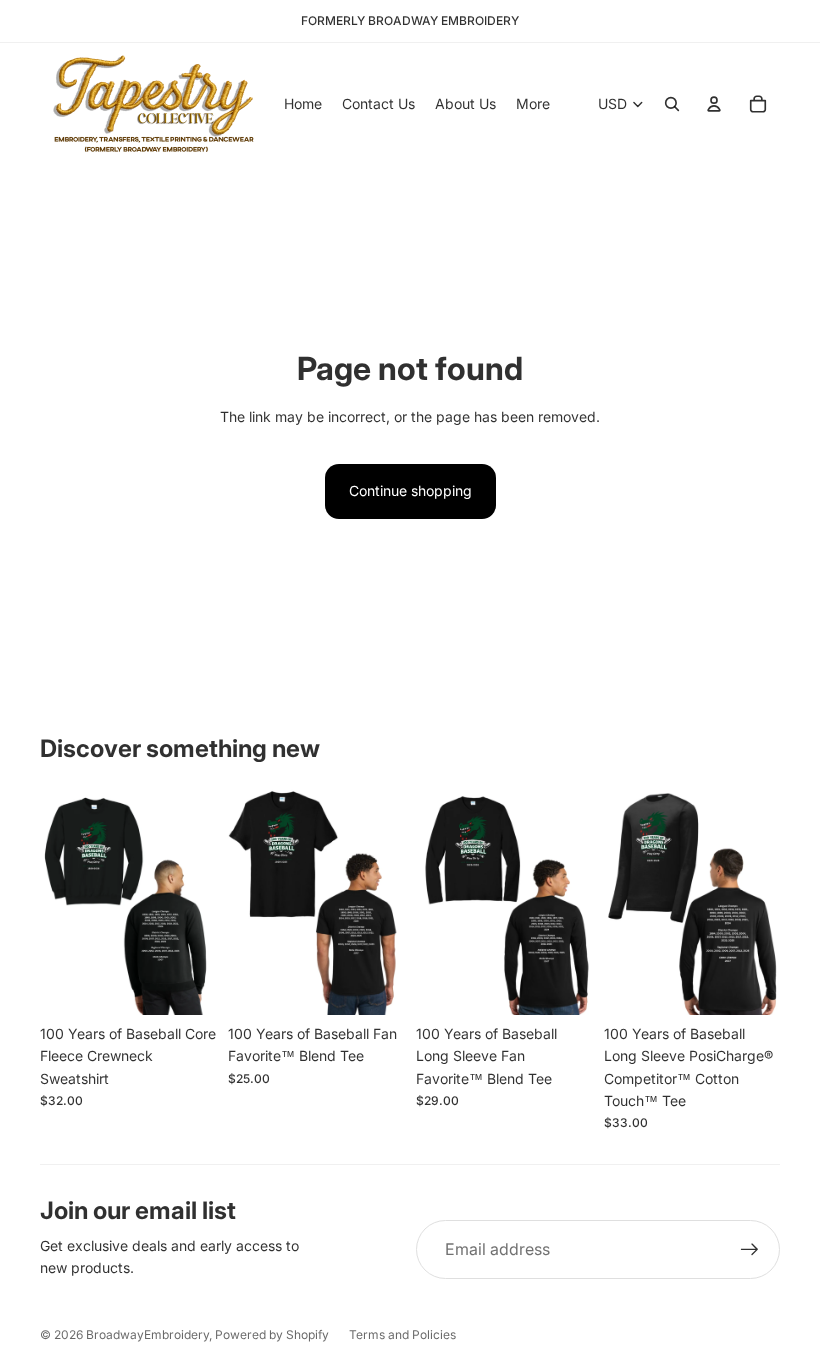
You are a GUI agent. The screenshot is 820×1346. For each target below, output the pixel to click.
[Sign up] (750, 1250)
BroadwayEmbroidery (147, 1334)
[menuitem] (533, 104)
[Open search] (672, 104)
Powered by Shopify (272, 1334)
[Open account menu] (714, 104)
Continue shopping (410, 490)
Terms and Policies (402, 1334)
